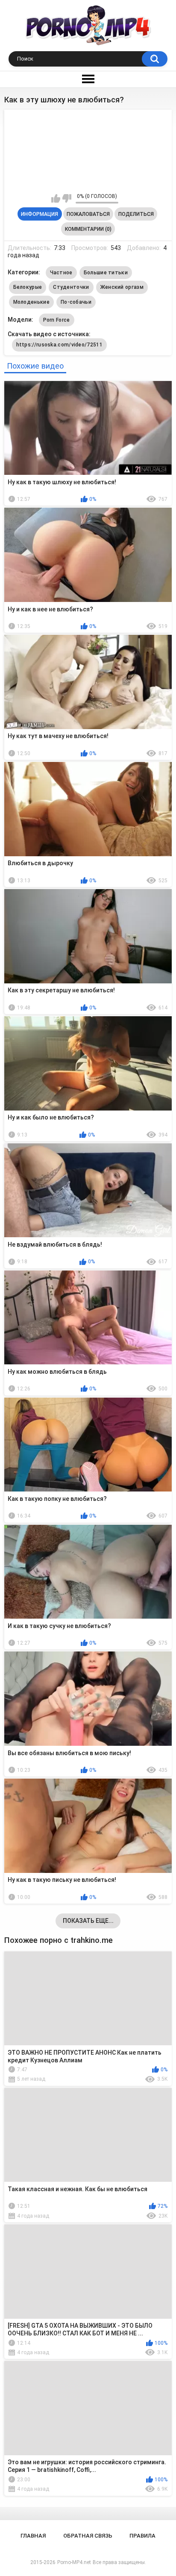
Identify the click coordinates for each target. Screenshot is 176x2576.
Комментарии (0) (88, 229)
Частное (61, 273)
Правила (142, 2536)
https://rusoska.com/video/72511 (59, 345)
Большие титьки (106, 273)
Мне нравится (56, 198)
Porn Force (57, 320)
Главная (33, 2536)
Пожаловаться (88, 214)
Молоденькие (31, 302)
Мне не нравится (67, 198)
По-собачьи (76, 302)
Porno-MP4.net (74, 2562)
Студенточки (71, 287)
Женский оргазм (122, 287)
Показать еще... (88, 1921)
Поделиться (136, 214)
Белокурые (28, 287)
